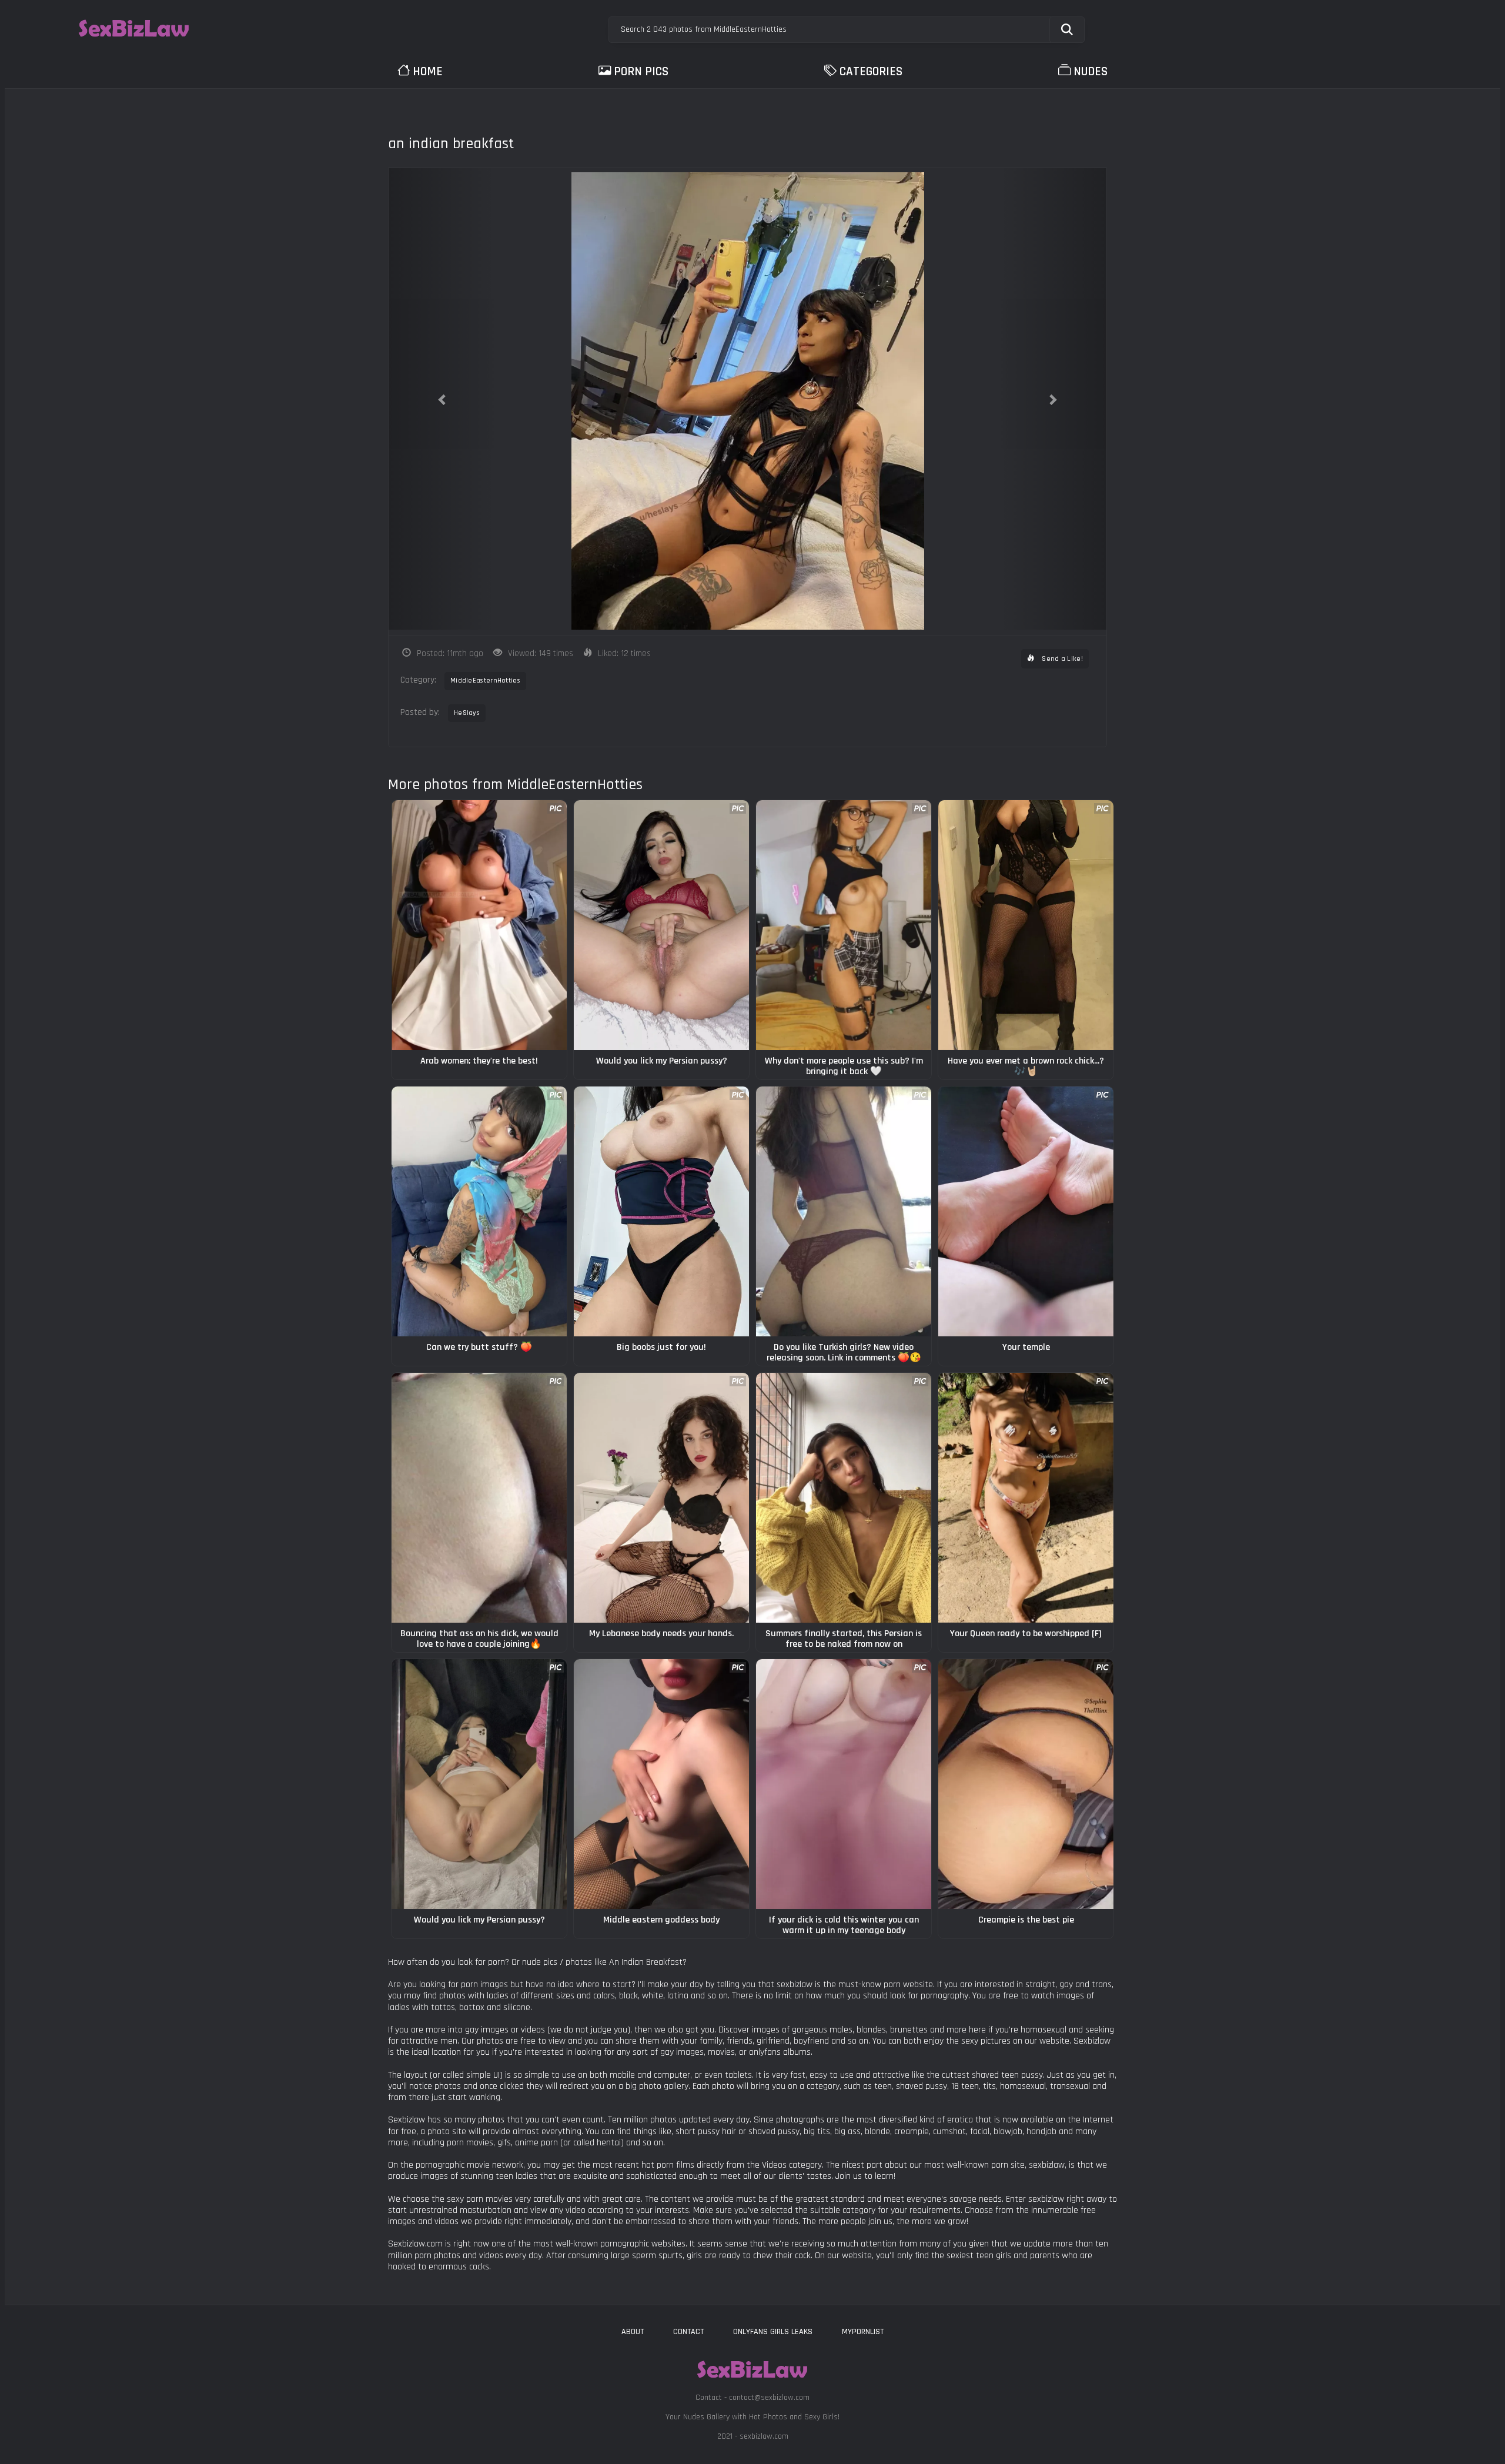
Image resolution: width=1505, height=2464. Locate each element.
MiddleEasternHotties (485, 681)
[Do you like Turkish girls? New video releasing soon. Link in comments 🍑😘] (844, 1211)
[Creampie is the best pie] (1026, 1784)
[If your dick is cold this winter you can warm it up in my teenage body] (844, 1784)
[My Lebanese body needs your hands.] (661, 1498)
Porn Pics (641, 71)
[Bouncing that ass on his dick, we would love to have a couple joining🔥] (479, 1498)
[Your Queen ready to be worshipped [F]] (1026, 1498)
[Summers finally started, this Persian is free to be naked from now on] (844, 1498)
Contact (688, 2332)
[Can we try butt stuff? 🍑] (479, 1211)
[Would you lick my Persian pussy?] (661, 925)
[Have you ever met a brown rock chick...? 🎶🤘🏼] (1026, 925)
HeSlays (467, 713)
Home (428, 71)
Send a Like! (1061, 659)
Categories (871, 71)
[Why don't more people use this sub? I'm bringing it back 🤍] (844, 925)
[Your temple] (1026, 1211)
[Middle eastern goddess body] (661, 1784)
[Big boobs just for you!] (661, 1211)
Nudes (1091, 71)
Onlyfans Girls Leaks (773, 2332)
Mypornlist (863, 2332)
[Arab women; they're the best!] (479, 925)
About (633, 2332)
